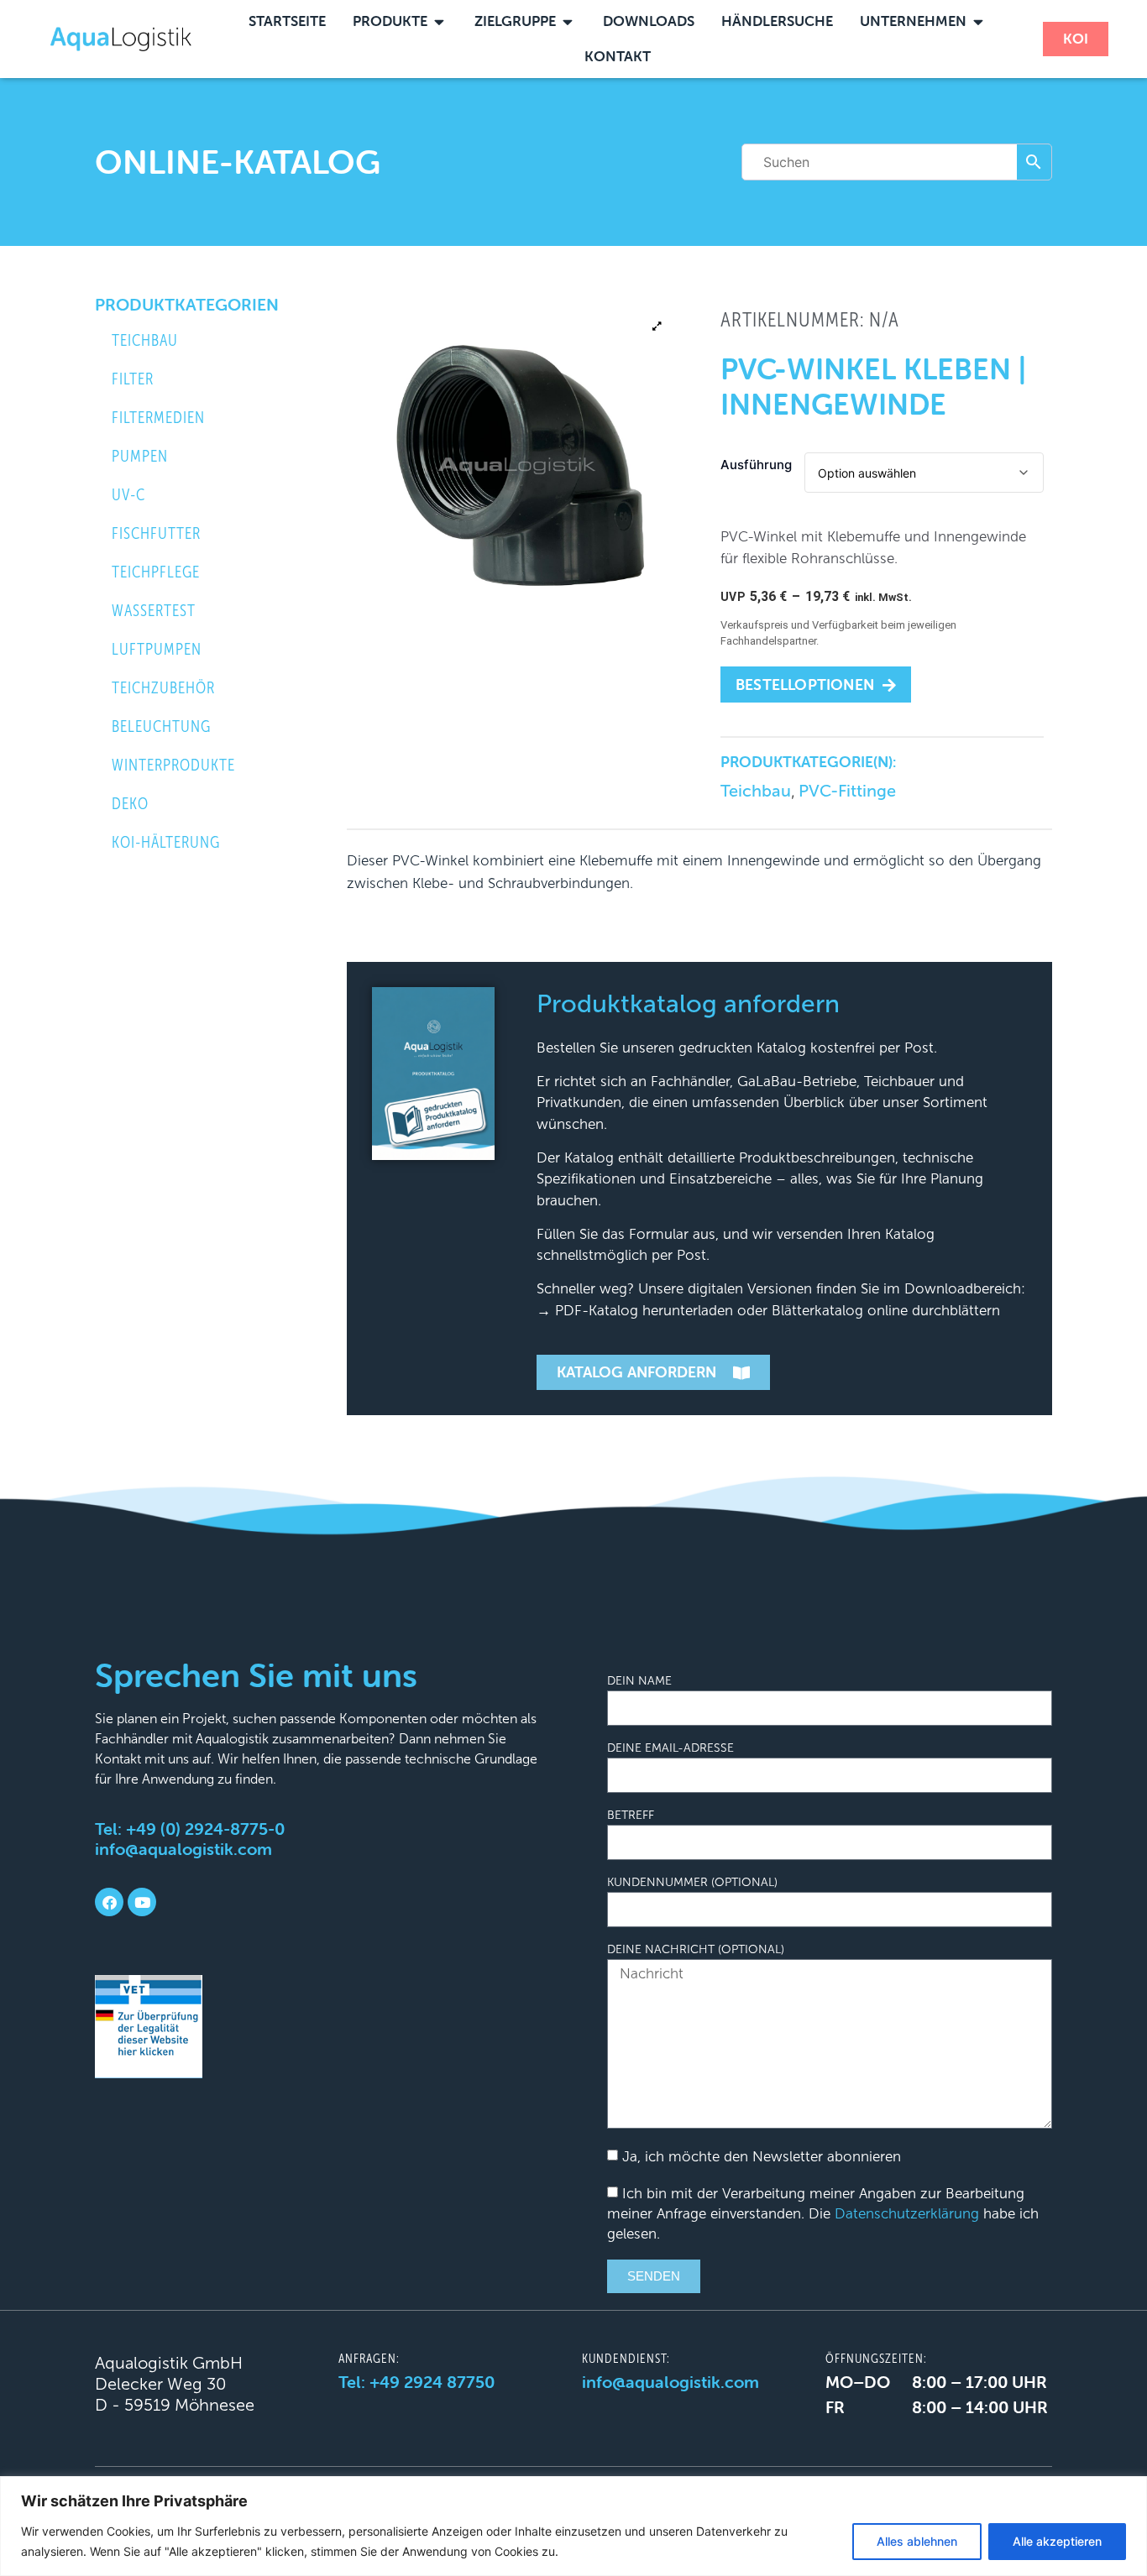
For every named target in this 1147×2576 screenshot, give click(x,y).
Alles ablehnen (917, 2541)
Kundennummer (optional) (692, 1883)
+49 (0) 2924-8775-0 (205, 1829)
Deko (130, 804)
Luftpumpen (157, 649)
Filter (133, 379)
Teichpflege (156, 572)
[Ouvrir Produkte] (440, 22)
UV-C (128, 495)
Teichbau (145, 340)
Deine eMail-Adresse (670, 1748)
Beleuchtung (161, 726)
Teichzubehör (163, 688)
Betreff (631, 1816)
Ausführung (756, 465)
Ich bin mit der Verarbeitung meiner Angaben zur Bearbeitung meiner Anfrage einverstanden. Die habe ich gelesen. (823, 2214)
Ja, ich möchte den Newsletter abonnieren (762, 2157)
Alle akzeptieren (1057, 2541)
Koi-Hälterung (166, 842)
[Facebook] (109, 1902)
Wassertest (154, 611)
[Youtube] (142, 1902)
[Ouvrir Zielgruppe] (568, 22)
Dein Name (639, 1681)
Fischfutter (156, 533)
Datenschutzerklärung (907, 2214)
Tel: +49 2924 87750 (416, 2382)
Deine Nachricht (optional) (696, 1950)
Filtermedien (158, 418)
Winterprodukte (173, 765)
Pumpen (140, 456)
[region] (573, 2526)
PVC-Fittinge (847, 791)
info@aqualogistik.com (183, 1849)
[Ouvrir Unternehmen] (979, 22)
